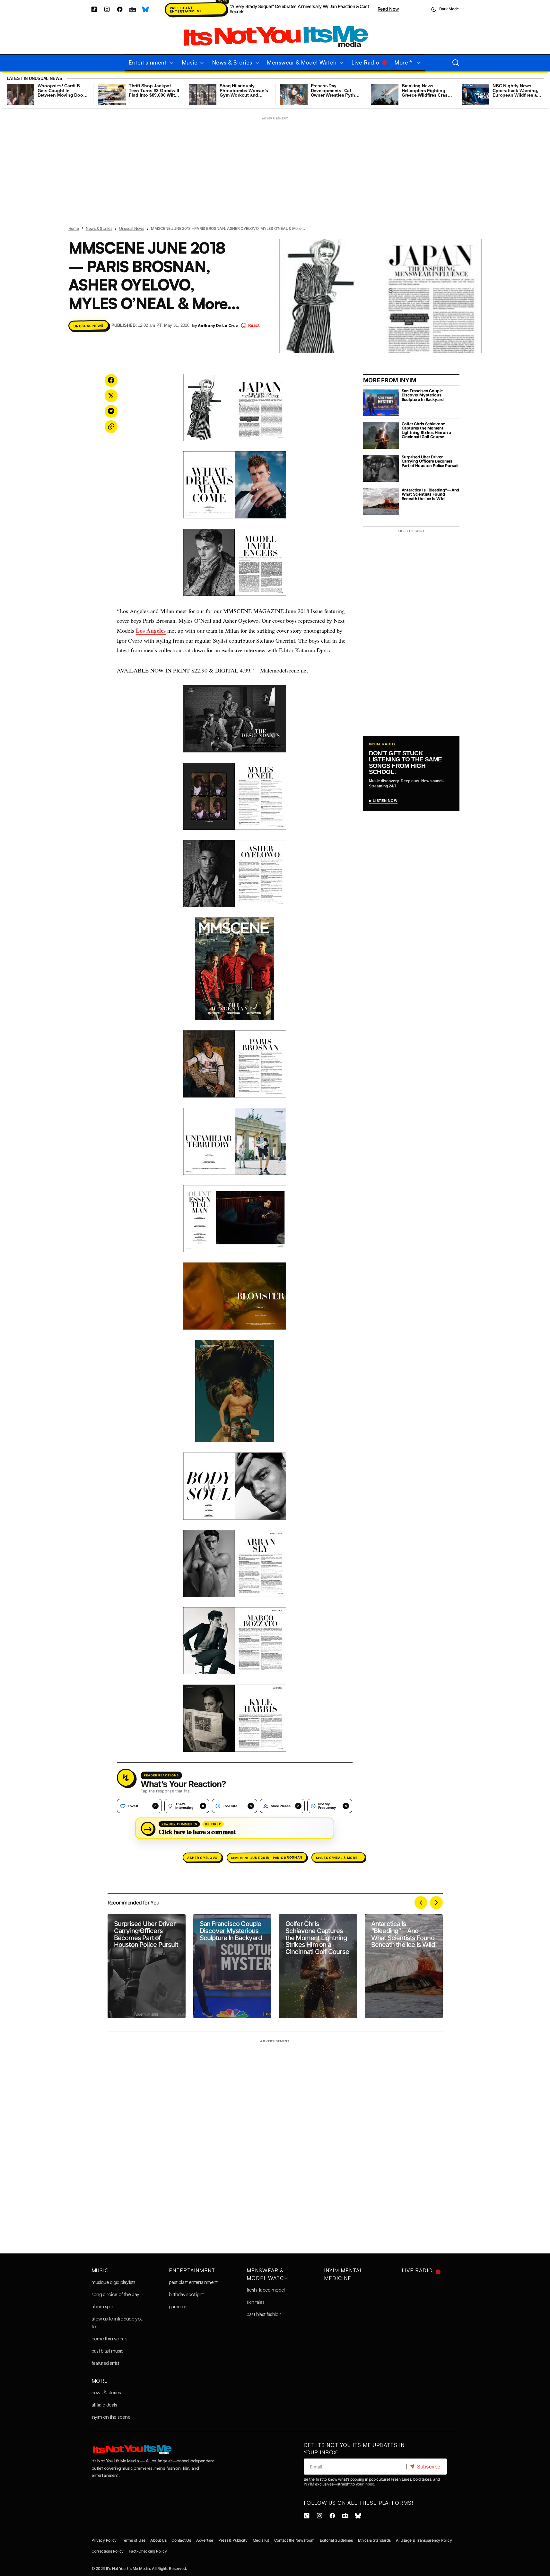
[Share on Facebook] (111, 380)
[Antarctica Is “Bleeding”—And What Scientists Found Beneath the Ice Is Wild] (404, 1966)
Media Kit (261, 2540)
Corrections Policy (108, 2551)
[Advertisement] (275, 168)
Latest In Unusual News (35, 78)
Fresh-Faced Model (266, 2290)
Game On (178, 2306)
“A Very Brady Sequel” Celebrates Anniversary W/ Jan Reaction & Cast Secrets (299, 9)
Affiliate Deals (104, 2405)
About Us (158, 2540)
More (100, 2381)
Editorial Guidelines (336, 2540)
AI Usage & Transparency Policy (424, 2540)
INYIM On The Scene (111, 2417)
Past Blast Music (108, 2351)
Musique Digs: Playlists (113, 2282)
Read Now (388, 9)
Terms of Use (133, 2540)
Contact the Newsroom (294, 2540)
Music (100, 2270)
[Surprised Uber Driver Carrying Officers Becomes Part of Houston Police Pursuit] (147, 1966)
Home (74, 228)
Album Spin (102, 2306)
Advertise (205, 2540)
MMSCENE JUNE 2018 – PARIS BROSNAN (267, 1858)
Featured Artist (105, 2363)
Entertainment (192, 2270)
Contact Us (181, 2540)
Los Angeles (151, 630)
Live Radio (417, 2270)
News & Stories (99, 228)
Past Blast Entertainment (186, 9)
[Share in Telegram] (111, 411)
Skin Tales (256, 2302)
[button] (445, 9)
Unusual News (132, 228)
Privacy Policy (104, 2540)
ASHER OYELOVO (202, 1858)
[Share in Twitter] (111, 396)
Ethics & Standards (374, 2540)
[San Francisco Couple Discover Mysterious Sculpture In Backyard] (232, 1966)
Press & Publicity (233, 2540)
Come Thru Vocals (109, 2338)
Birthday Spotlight (186, 2294)
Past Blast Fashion (264, 2314)
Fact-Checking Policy (148, 2551)
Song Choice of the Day (115, 2294)
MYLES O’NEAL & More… (338, 1857)
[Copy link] (111, 427)
